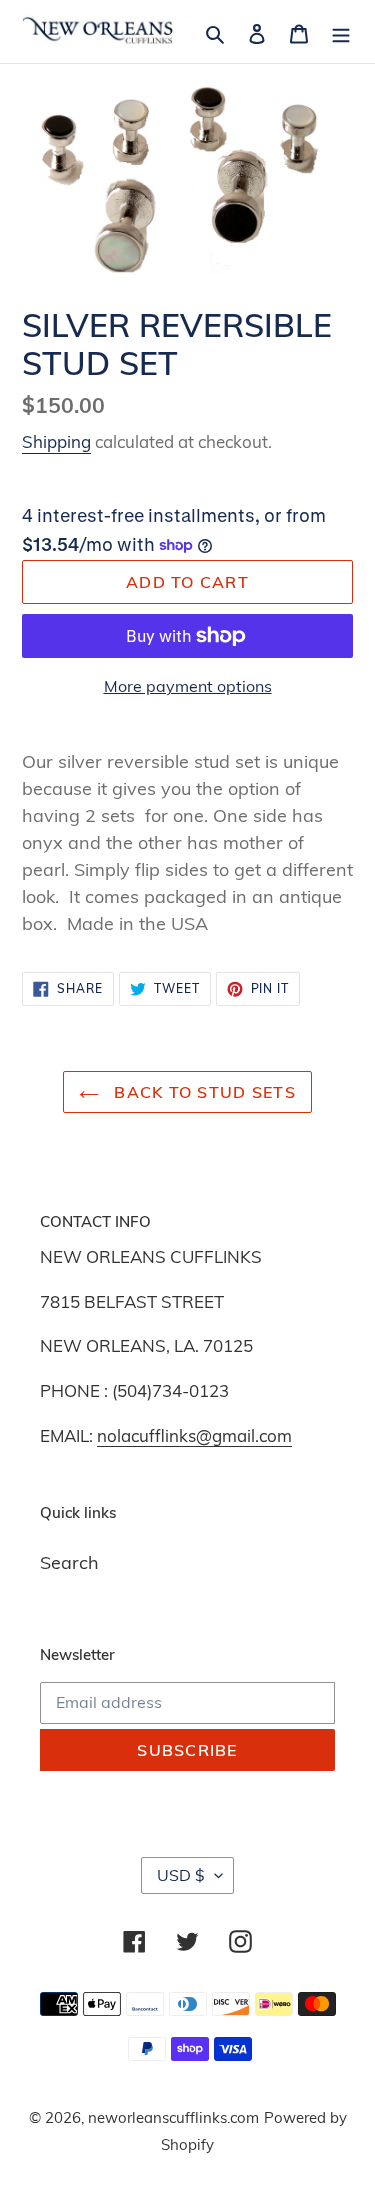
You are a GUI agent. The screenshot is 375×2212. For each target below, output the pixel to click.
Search (69, 1562)
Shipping (56, 441)
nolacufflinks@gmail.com (194, 1435)
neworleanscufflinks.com (173, 2117)
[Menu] (341, 31)
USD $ (181, 1875)
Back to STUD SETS (202, 1092)
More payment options (188, 686)
